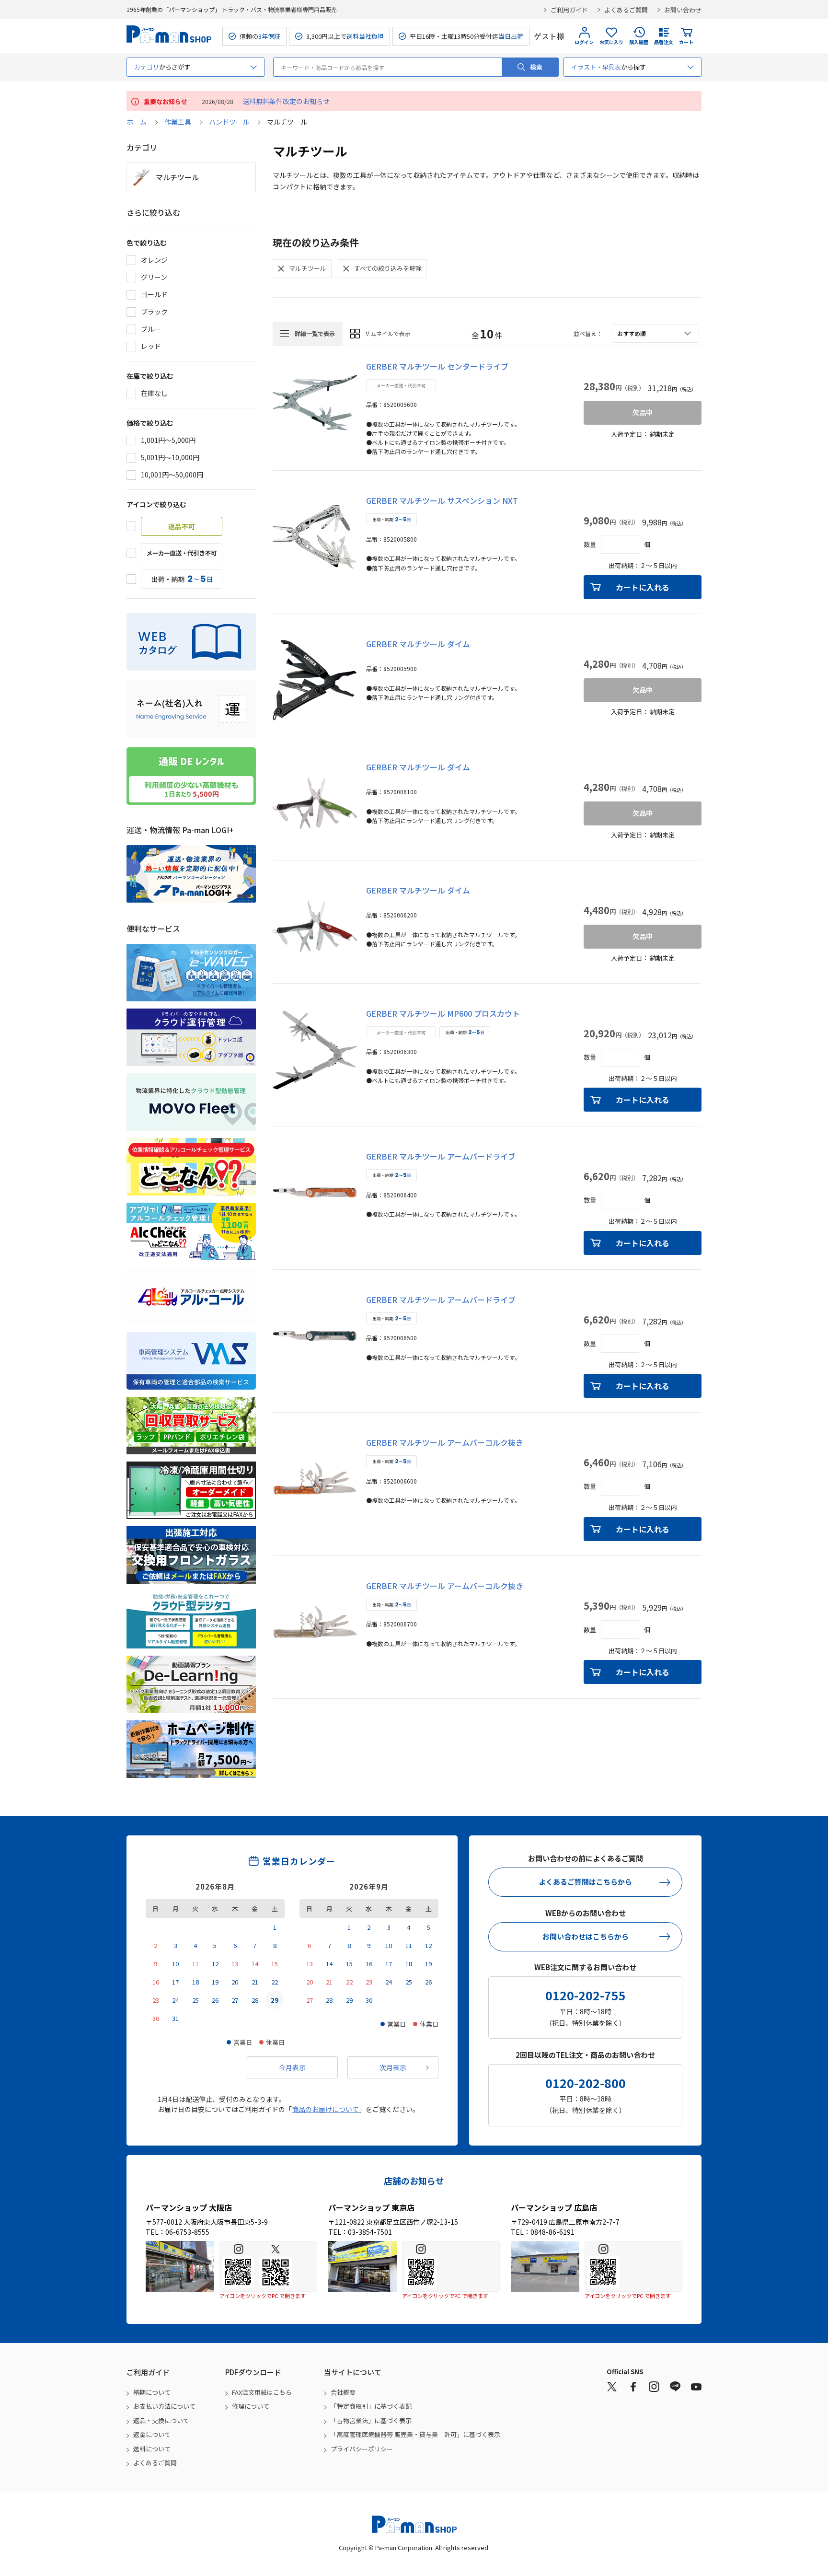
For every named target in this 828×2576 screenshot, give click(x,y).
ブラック (154, 312)
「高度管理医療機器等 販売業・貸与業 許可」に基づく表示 (415, 2434)
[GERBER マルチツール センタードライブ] (315, 403)
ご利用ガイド (569, 10)
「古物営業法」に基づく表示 (371, 2420)
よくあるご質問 (626, 10)
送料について (152, 2449)
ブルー (151, 329)
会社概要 (343, 2392)
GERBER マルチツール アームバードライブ (441, 1156)
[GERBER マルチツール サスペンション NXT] (315, 537)
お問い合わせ (683, 10)
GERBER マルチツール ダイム (418, 644)
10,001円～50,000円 (172, 475)
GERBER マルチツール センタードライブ (437, 366)
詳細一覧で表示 (315, 333)
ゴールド (154, 294)
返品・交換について (161, 2420)
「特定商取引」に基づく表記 (371, 2406)
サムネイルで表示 (388, 333)
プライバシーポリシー (362, 2449)
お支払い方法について (164, 2406)
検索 (536, 67)
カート (686, 42)
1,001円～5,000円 (168, 440)
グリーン (154, 277)
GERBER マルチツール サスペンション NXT (442, 500)
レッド (151, 346)
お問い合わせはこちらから (586, 1936)
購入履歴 (639, 42)
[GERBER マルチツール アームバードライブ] (315, 1193)
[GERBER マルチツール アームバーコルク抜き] (315, 1479)
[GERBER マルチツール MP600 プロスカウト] (315, 1050)
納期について (152, 2392)
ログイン (584, 42)
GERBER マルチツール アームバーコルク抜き (445, 1442)
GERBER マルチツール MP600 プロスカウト (443, 1013)
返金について (152, 2434)
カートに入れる (643, 587)
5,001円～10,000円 (170, 457)
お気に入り (611, 42)
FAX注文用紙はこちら (262, 2392)
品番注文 (664, 42)
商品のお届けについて (325, 2109)
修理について (251, 2406)
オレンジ (154, 260)
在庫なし (154, 393)
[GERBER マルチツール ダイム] (315, 680)
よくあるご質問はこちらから (585, 1882)
